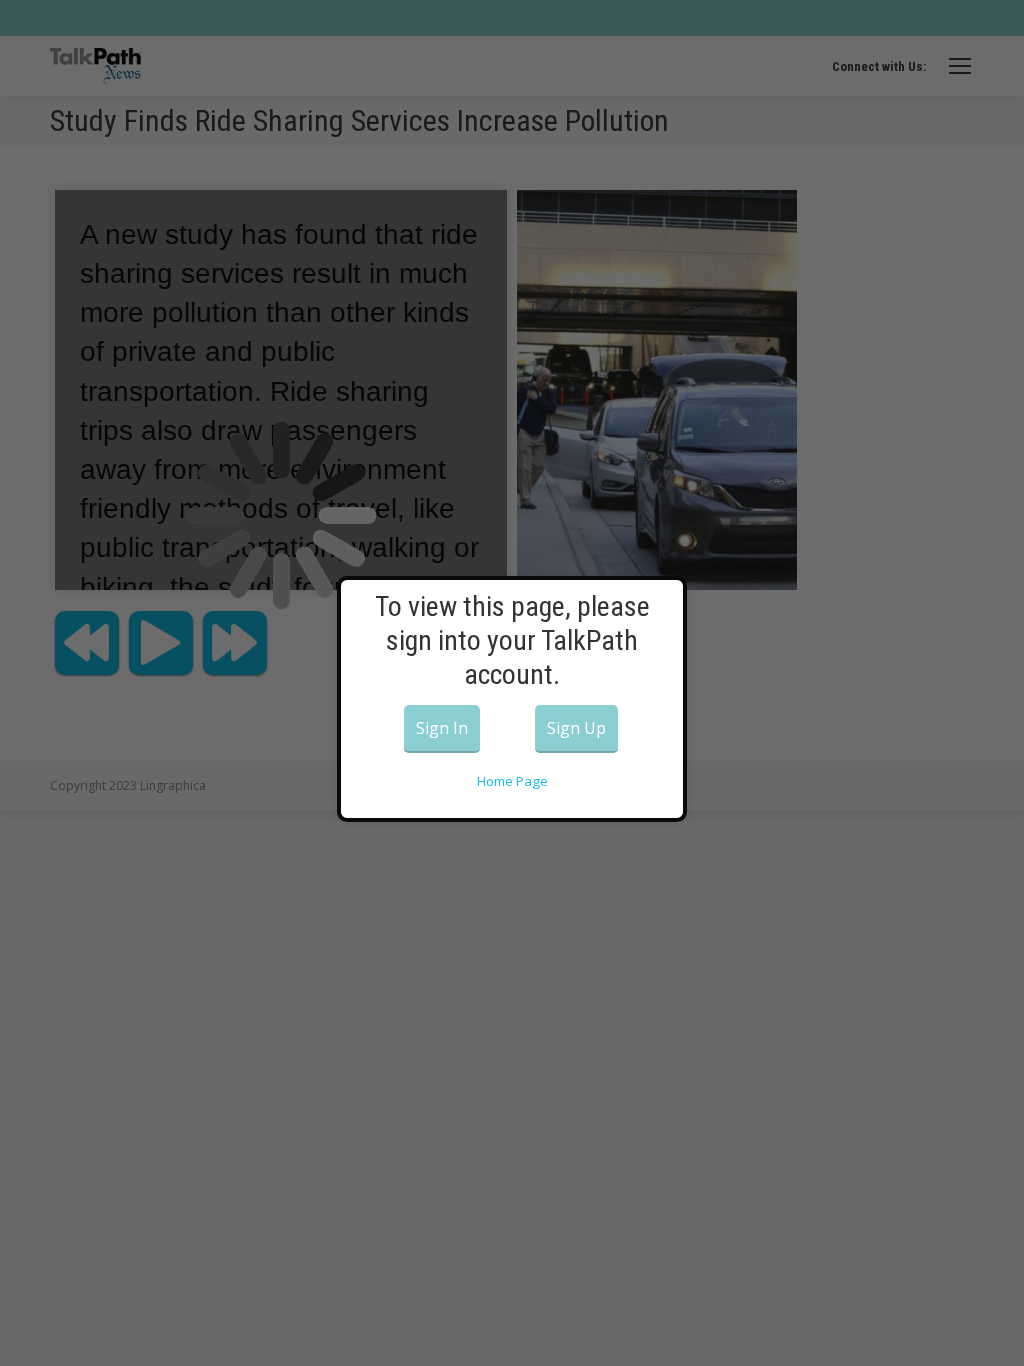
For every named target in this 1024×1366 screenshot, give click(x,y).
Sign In (442, 728)
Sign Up (576, 728)
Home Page (512, 781)
